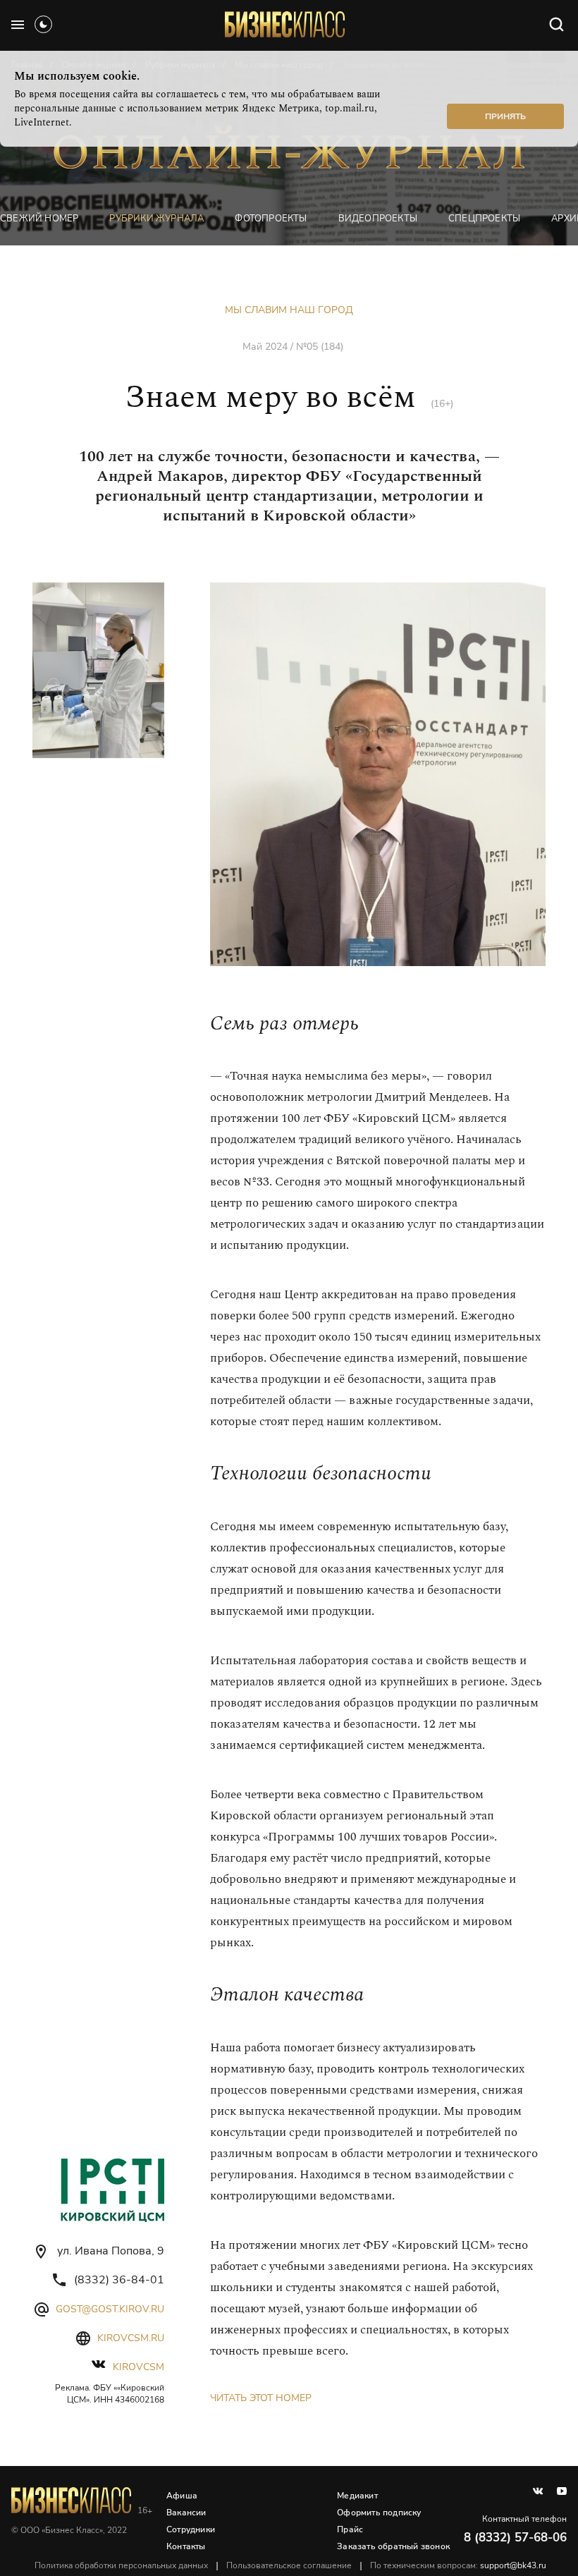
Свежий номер (39, 219)
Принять (505, 116)
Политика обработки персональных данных (121, 2565)
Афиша (182, 2496)
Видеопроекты (378, 219)
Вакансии (186, 2513)
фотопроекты (271, 219)
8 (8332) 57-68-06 (515, 2538)
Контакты (186, 2546)
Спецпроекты (484, 219)
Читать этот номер (261, 2398)
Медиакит (357, 2496)
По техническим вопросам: (458, 2565)
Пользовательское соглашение (289, 2565)
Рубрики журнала (156, 219)
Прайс (350, 2529)
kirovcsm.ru (131, 2338)
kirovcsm (139, 2367)
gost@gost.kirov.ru (110, 2309)
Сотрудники (191, 2529)
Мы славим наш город (289, 310)
